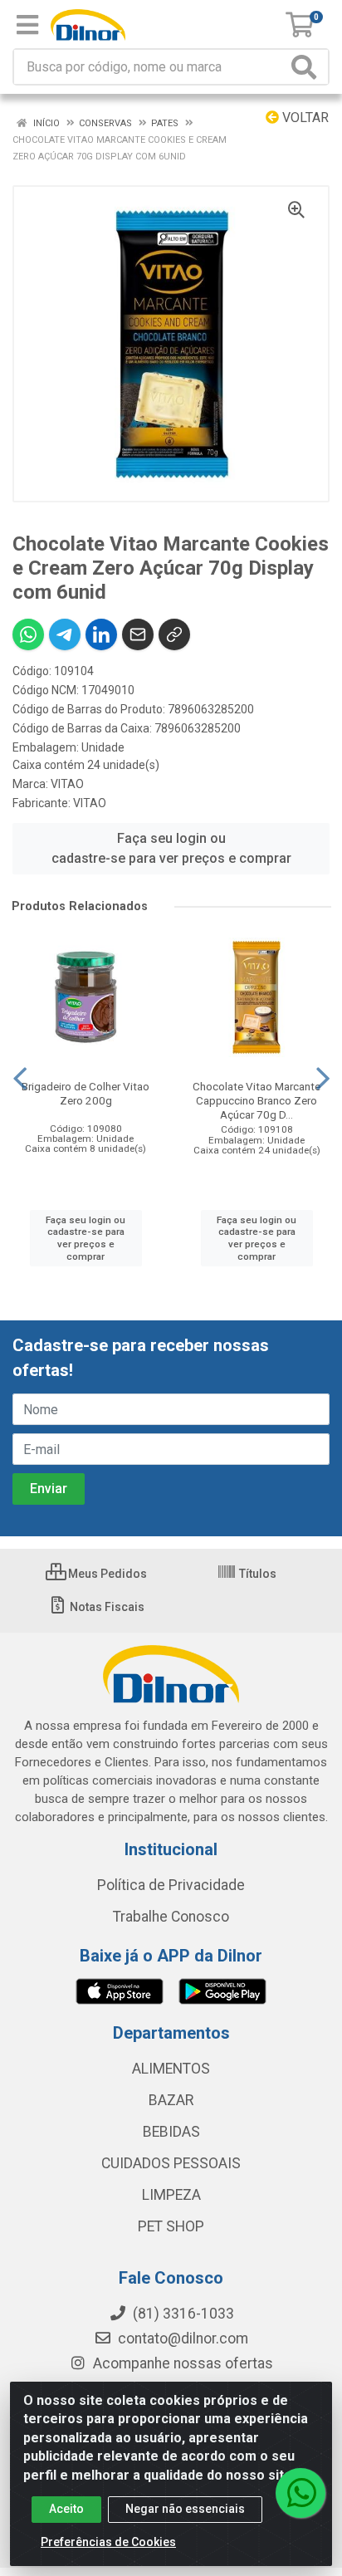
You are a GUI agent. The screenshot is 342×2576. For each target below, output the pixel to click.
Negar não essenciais (185, 2509)
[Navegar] (20, 1079)
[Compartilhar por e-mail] (138, 634)
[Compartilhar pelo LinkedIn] (101, 634)
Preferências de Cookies (108, 2542)
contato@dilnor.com (183, 2338)
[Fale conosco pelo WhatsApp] (300, 2493)
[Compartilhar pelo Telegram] (65, 634)
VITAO (67, 784)
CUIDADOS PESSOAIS (171, 2163)
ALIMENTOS (171, 2069)
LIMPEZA (171, 2195)
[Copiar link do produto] (174, 634)
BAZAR (171, 2100)
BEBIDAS (171, 2132)
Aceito (66, 2509)
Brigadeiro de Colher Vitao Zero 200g (85, 1093)
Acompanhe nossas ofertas (181, 2363)
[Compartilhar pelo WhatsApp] (28, 634)
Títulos (256, 1574)
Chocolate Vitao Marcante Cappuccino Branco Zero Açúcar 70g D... (256, 1100)
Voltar (304, 118)
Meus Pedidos (106, 1574)
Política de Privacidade (171, 1885)
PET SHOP (171, 2226)
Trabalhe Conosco (171, 1917)
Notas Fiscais (106, 1607)
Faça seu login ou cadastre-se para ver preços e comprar (171, 848)
